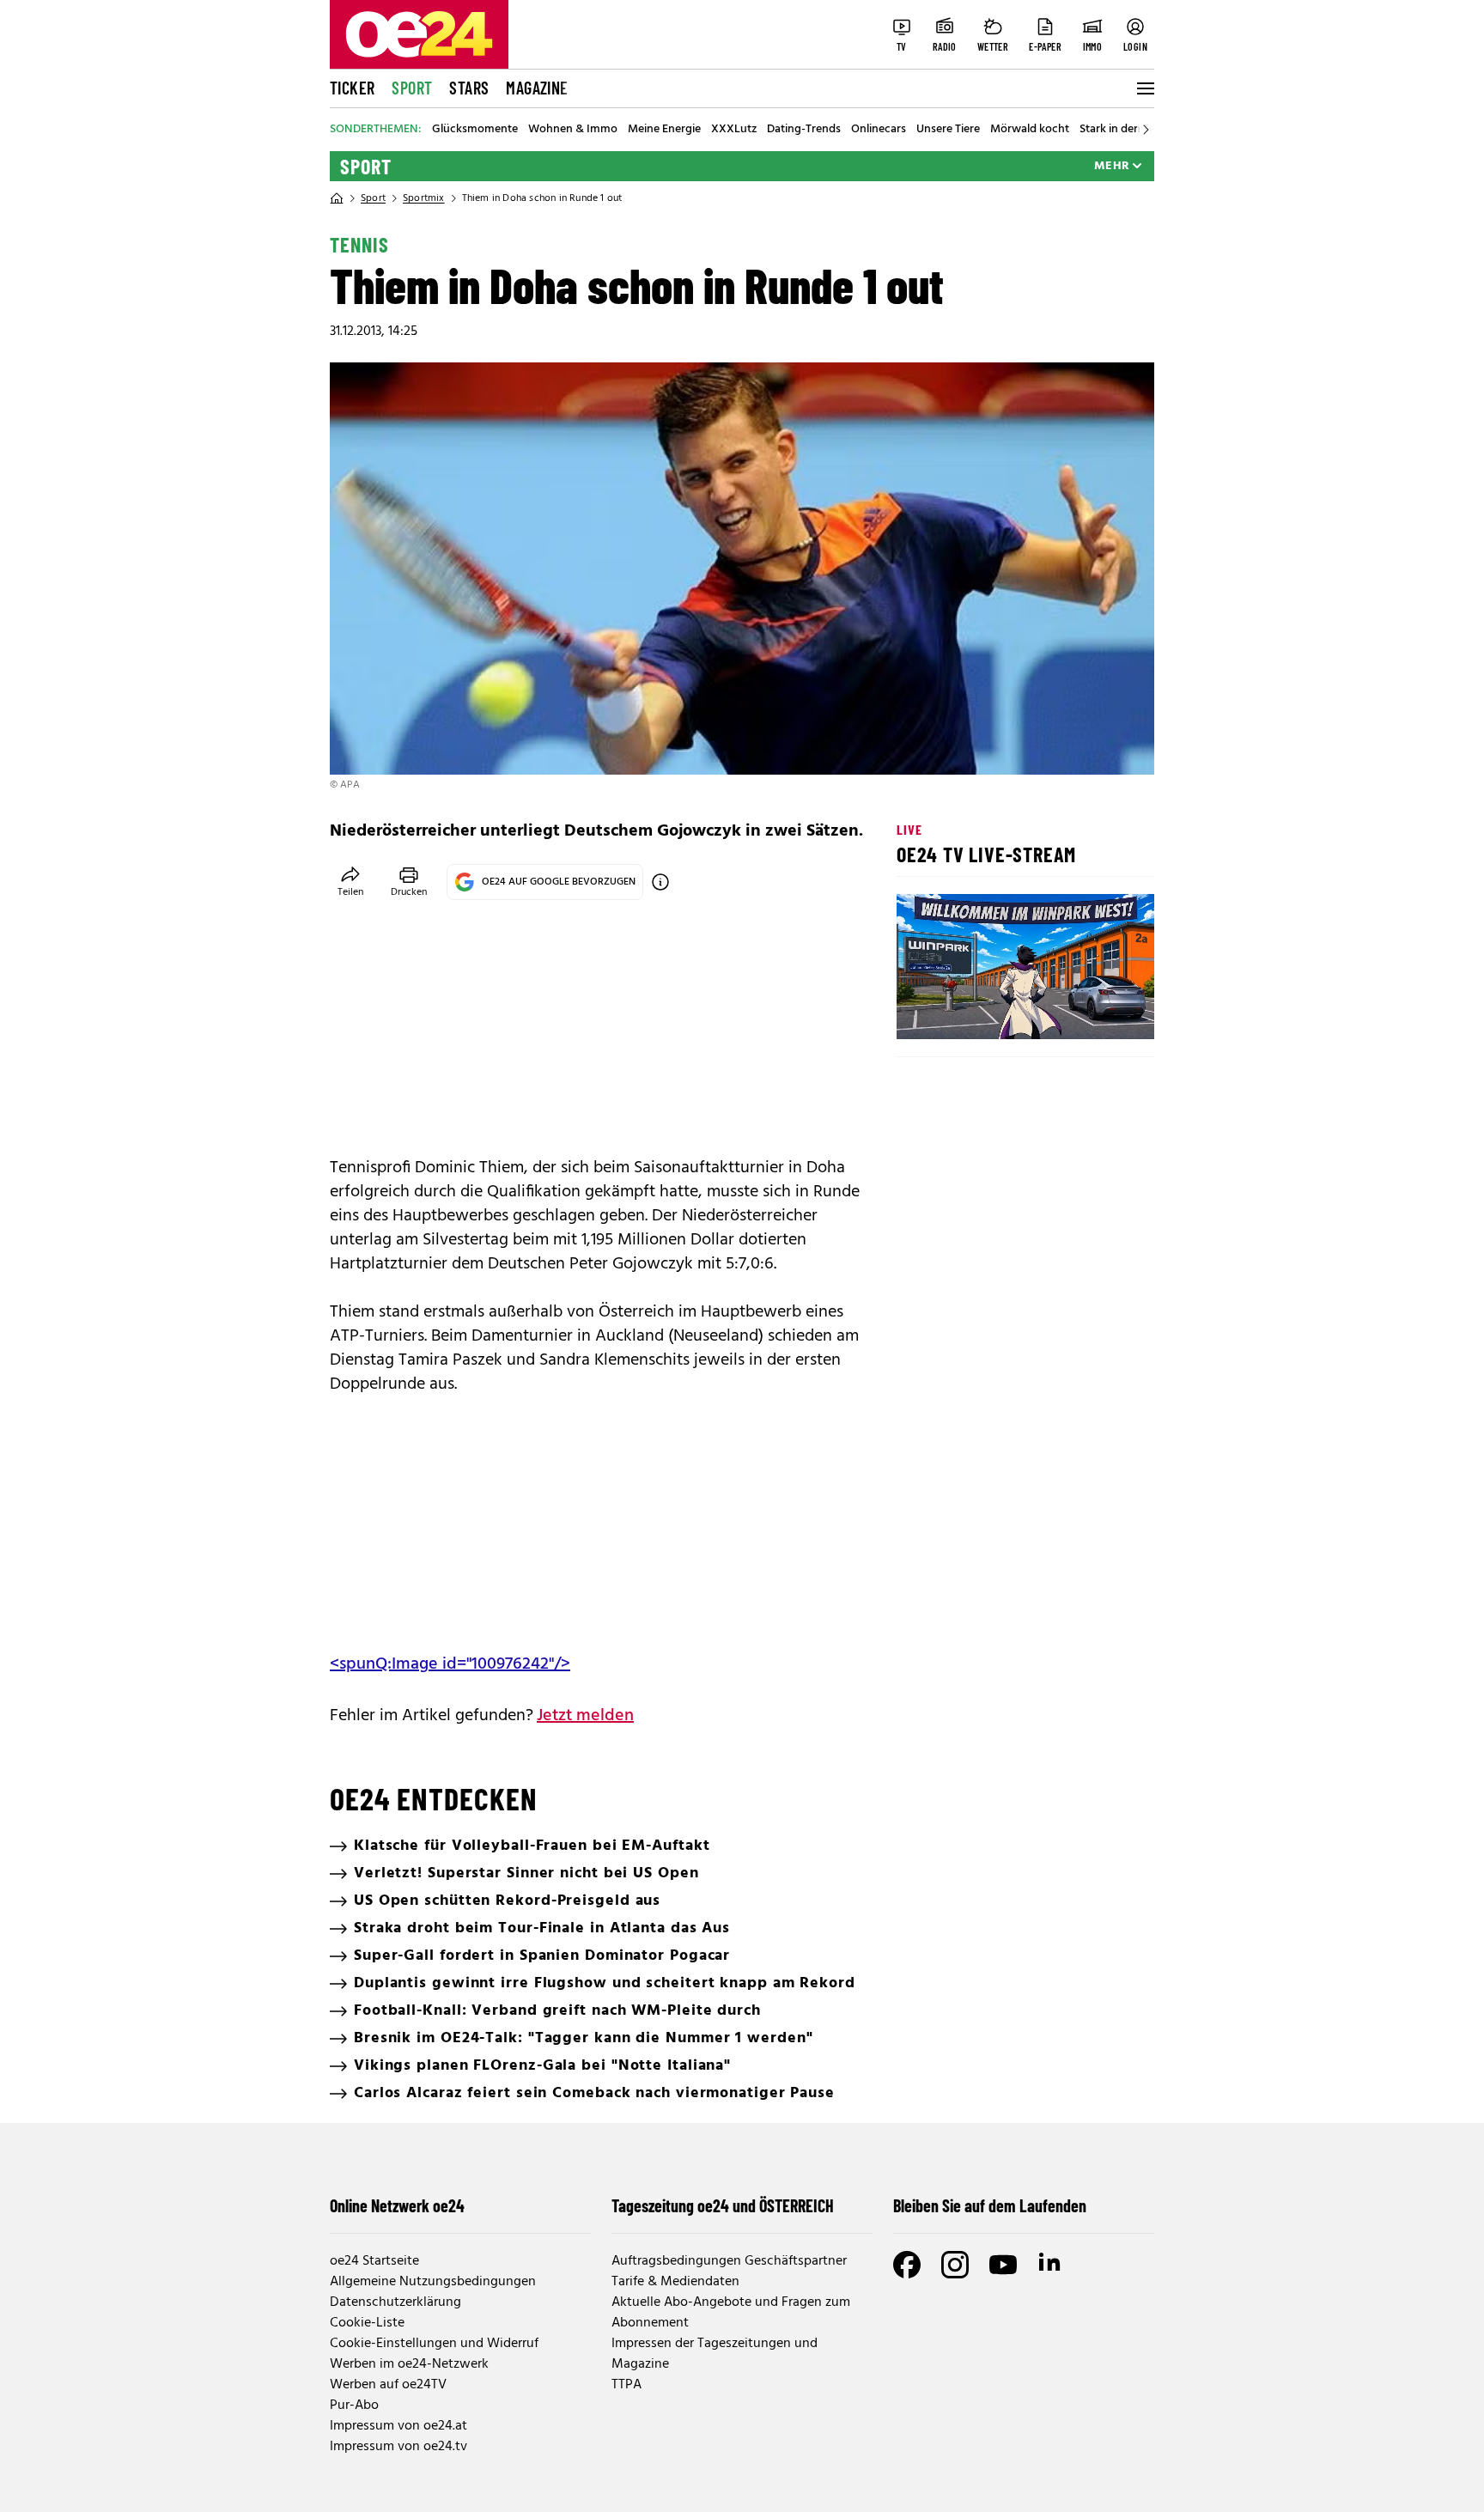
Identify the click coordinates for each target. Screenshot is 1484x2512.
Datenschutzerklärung (395, 2302)
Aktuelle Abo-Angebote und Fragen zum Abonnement (731, 2313)
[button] (924, 1012)
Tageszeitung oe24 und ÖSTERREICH (723, 2205)
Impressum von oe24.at (398, 2426)
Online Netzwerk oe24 (397, 2205)
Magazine (537, 88)
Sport (412, 88)
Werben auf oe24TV (388, 2385)
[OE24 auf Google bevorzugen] (660, 882)
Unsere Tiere (948, 130)
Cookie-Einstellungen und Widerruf (434, 2344)
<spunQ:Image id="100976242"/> (450, 1664)
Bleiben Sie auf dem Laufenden (990, 2205)
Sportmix (424, 198)
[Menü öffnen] (1144, 88)
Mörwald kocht (1030, 130)
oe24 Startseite (374, 2261)
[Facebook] (907, 2265)
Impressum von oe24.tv (398, 2447)
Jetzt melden (585, 1716)
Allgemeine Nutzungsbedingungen (433, 2282)
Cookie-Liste (367, 2323)
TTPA (626, 2385)
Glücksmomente (475, 130)
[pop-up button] (1099, 1012)
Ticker (352, 88)
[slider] (981, 1012)
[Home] (337, 198)
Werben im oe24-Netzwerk (409, 2364)
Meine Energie (664, 130)
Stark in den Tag (1121, 130)
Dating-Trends (804, 130)
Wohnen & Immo (573, 130)
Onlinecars (879, 130)
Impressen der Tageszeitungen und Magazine (715, 2354)
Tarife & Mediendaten (675, 2282)
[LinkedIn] (1051, 2265)
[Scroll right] (1146, 130)
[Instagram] (955, 2265)
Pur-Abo (354, 2406)
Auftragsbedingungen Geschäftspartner (729, 2261)
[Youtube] (1003, 2265)
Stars (469, 88)
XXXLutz (734, 130)
